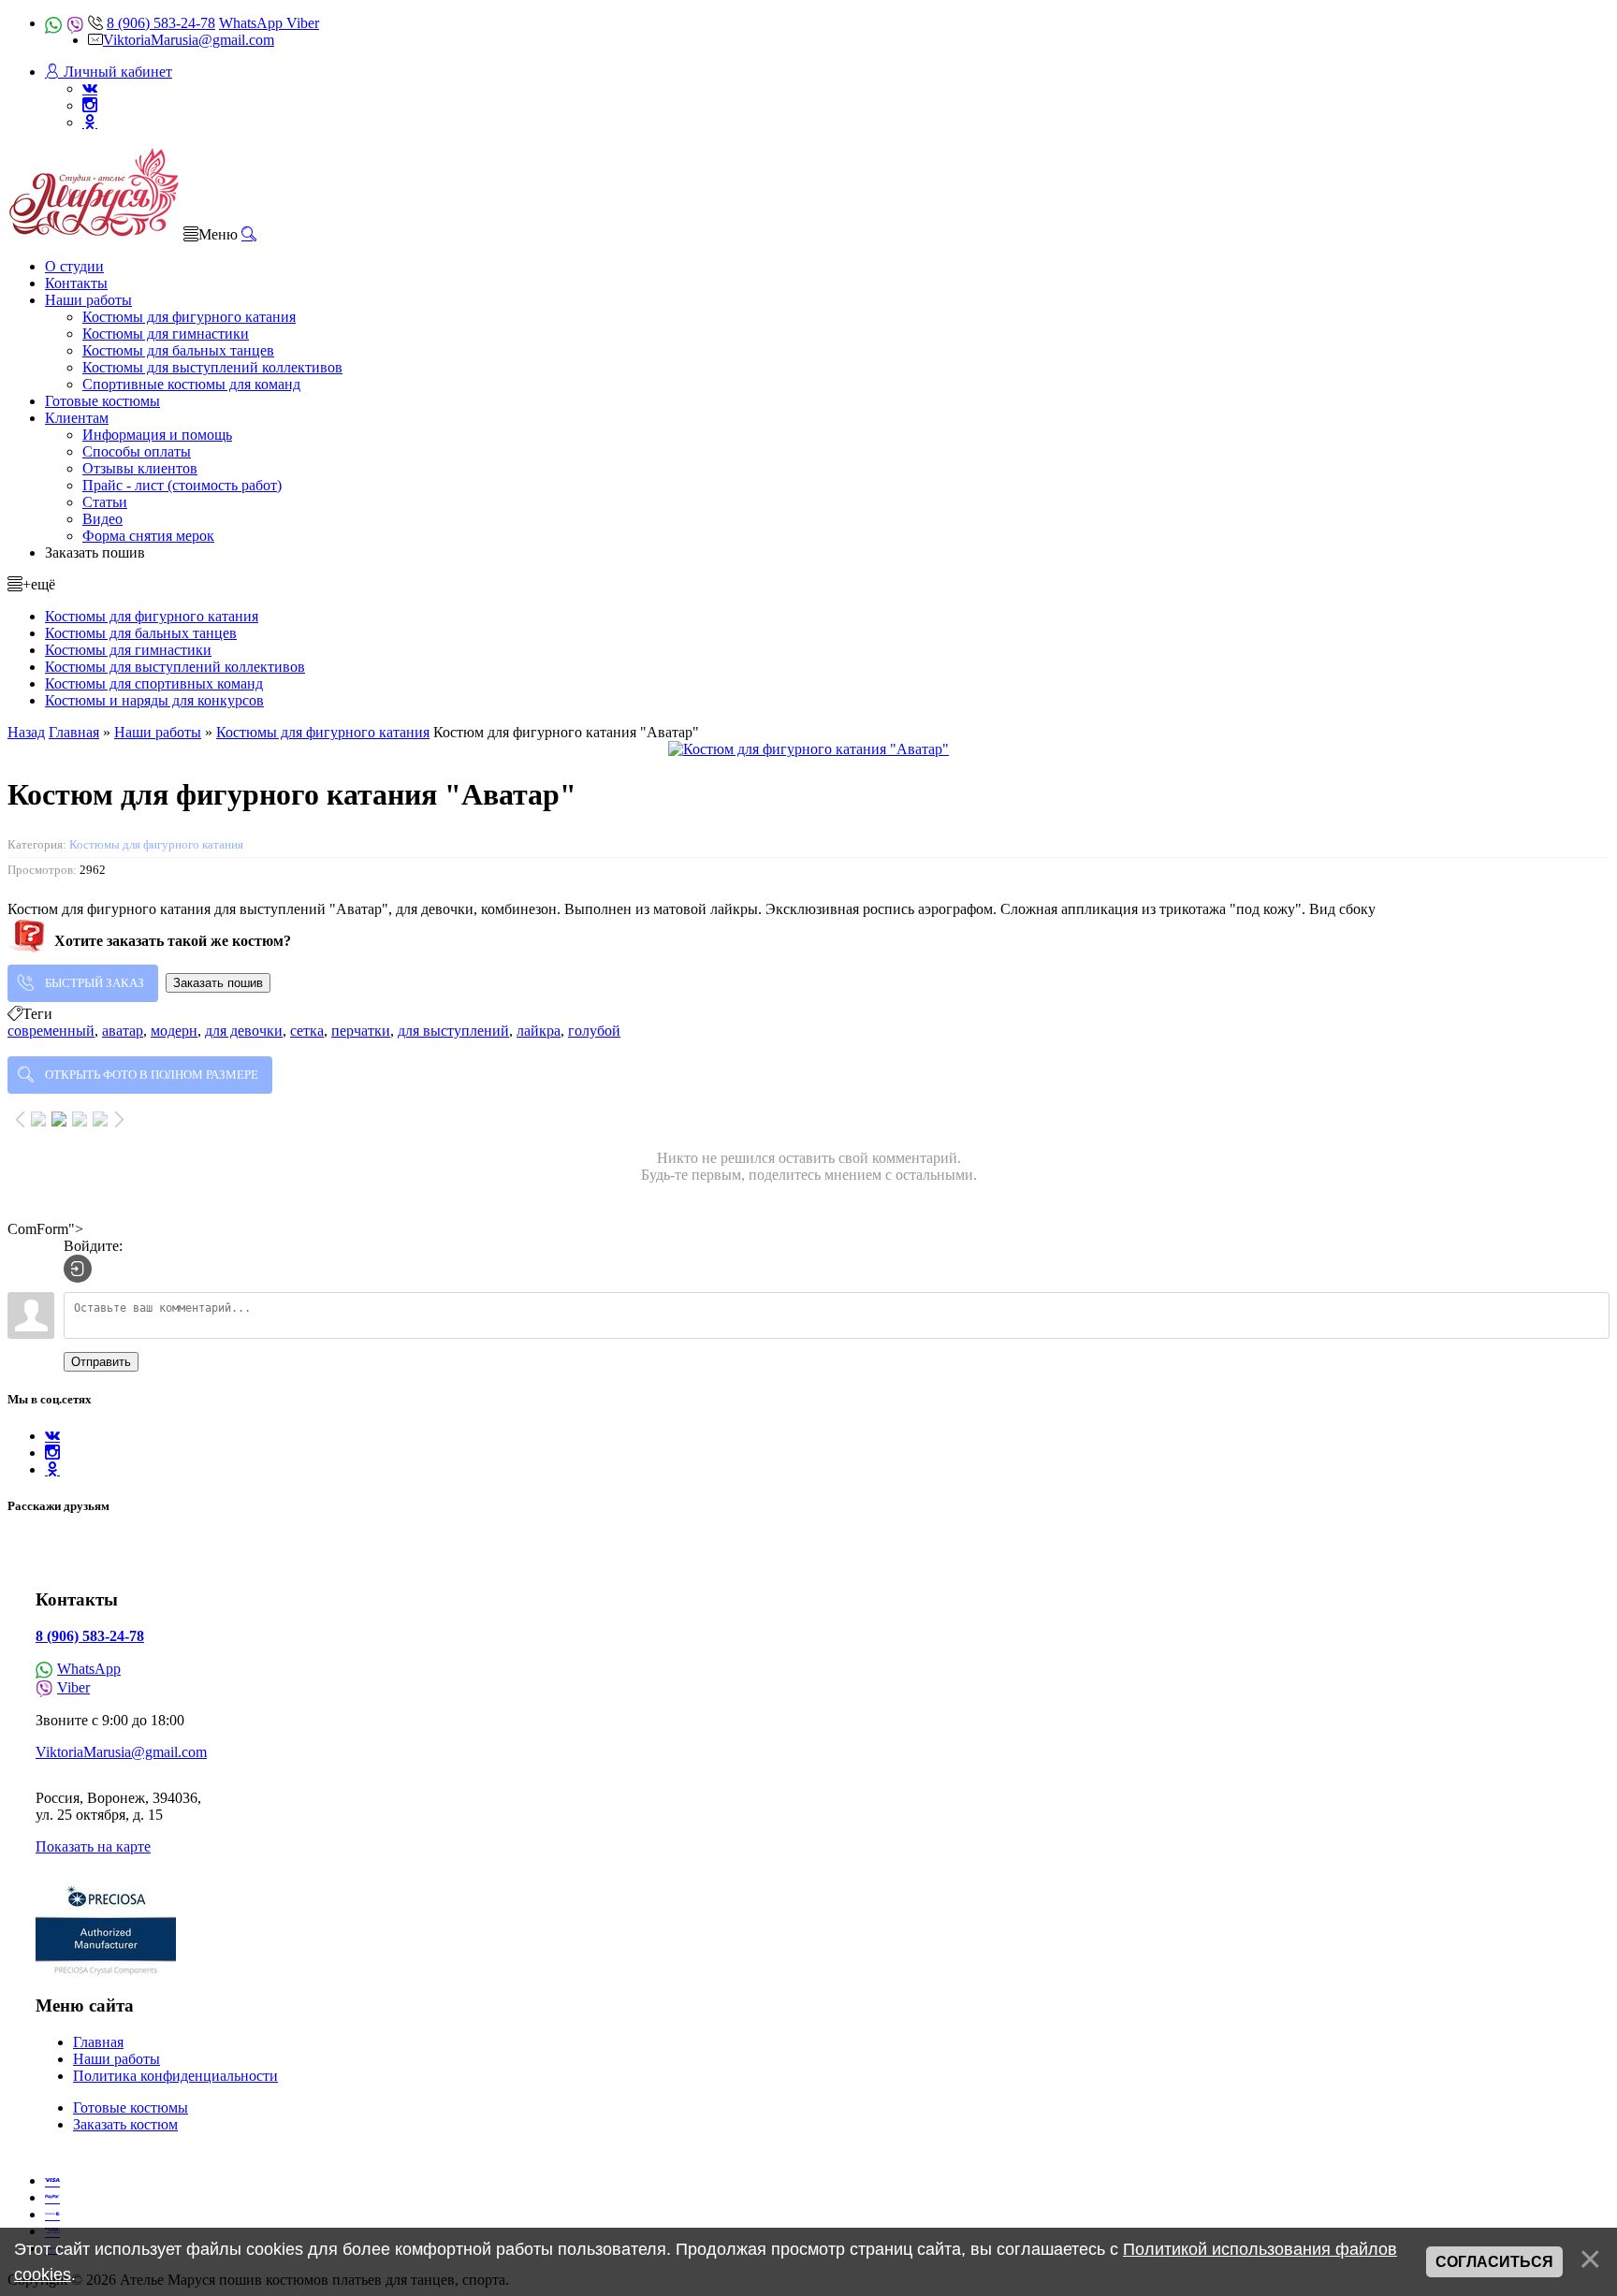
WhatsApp (253, 23)
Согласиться (1494, 2262)
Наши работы (117, 2059)
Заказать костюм (125, 2124)
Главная (98, 2042)
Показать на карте (93, 1846)
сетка (307, 1031)
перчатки (361, 1031)
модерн (174, 1031)
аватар (123, 1031)
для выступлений (453, 1031)
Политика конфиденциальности (175, 2076)
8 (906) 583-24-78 (161, 23)
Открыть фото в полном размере (152, 1075)
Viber (303, 23)
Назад (26, 732)
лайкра (539, 1031)
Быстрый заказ (95, 983)
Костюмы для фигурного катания (156, 844)
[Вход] (78, 1269)
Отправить (101, 1362)
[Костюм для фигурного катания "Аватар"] (808, 749)
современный (51, 1031)
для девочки (244, 1031)
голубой (594, 1031)
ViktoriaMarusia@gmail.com (189, 40)
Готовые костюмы (131, 2107)
